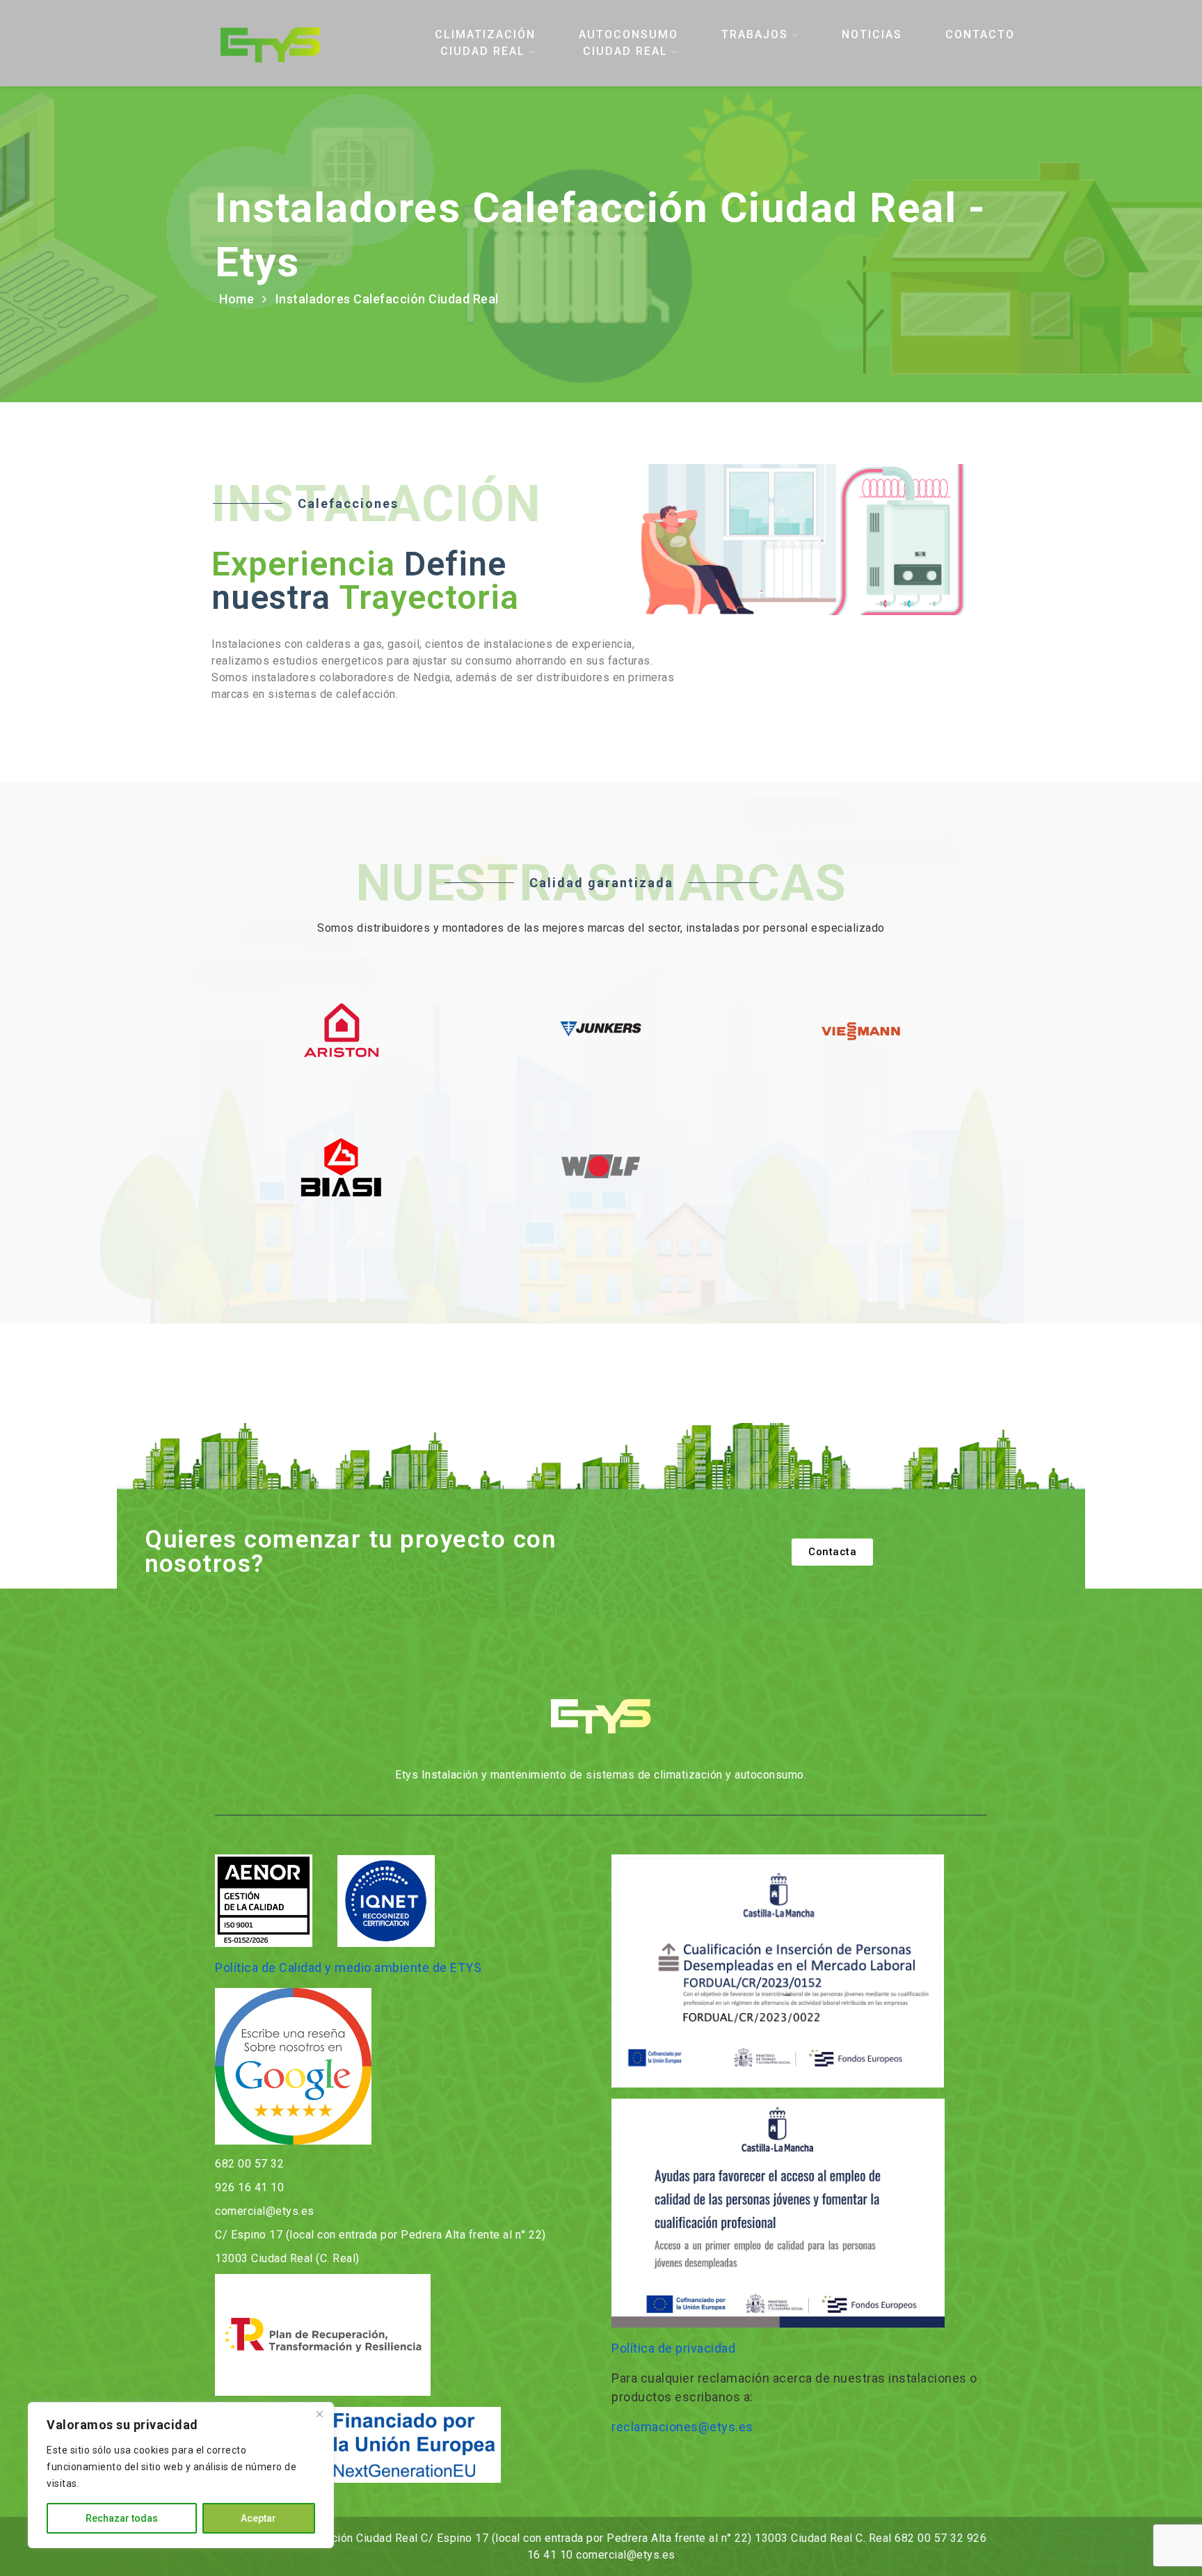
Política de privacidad (673, 2348)
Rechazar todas (122, 2518)
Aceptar (258, 2518)
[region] (181, 2475)
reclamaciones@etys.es (682, 2427)
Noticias (872, 34)
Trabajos (755, 34)
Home (237, 299)
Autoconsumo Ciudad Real (628, 43)
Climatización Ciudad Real (485, 43)
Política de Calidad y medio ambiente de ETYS (348, 1967)
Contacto (980, 34)
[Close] (319, 2414)
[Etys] (304, 43)
